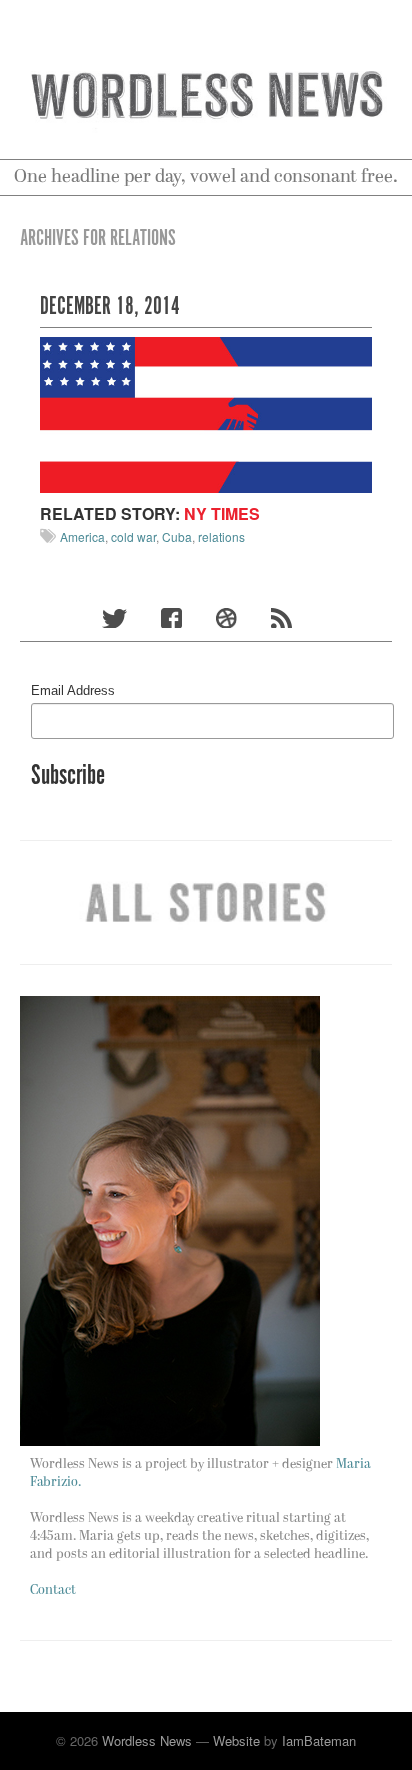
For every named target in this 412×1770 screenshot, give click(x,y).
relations (221, 536)
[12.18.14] (206, 412)
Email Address (73, 690)
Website (236, 1740)
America (82, 536)
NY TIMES (222, 513)
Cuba (177, 536)
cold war (133, 536)
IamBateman (319, 1740)
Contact (53, 1590)
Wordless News (147, 1740)
